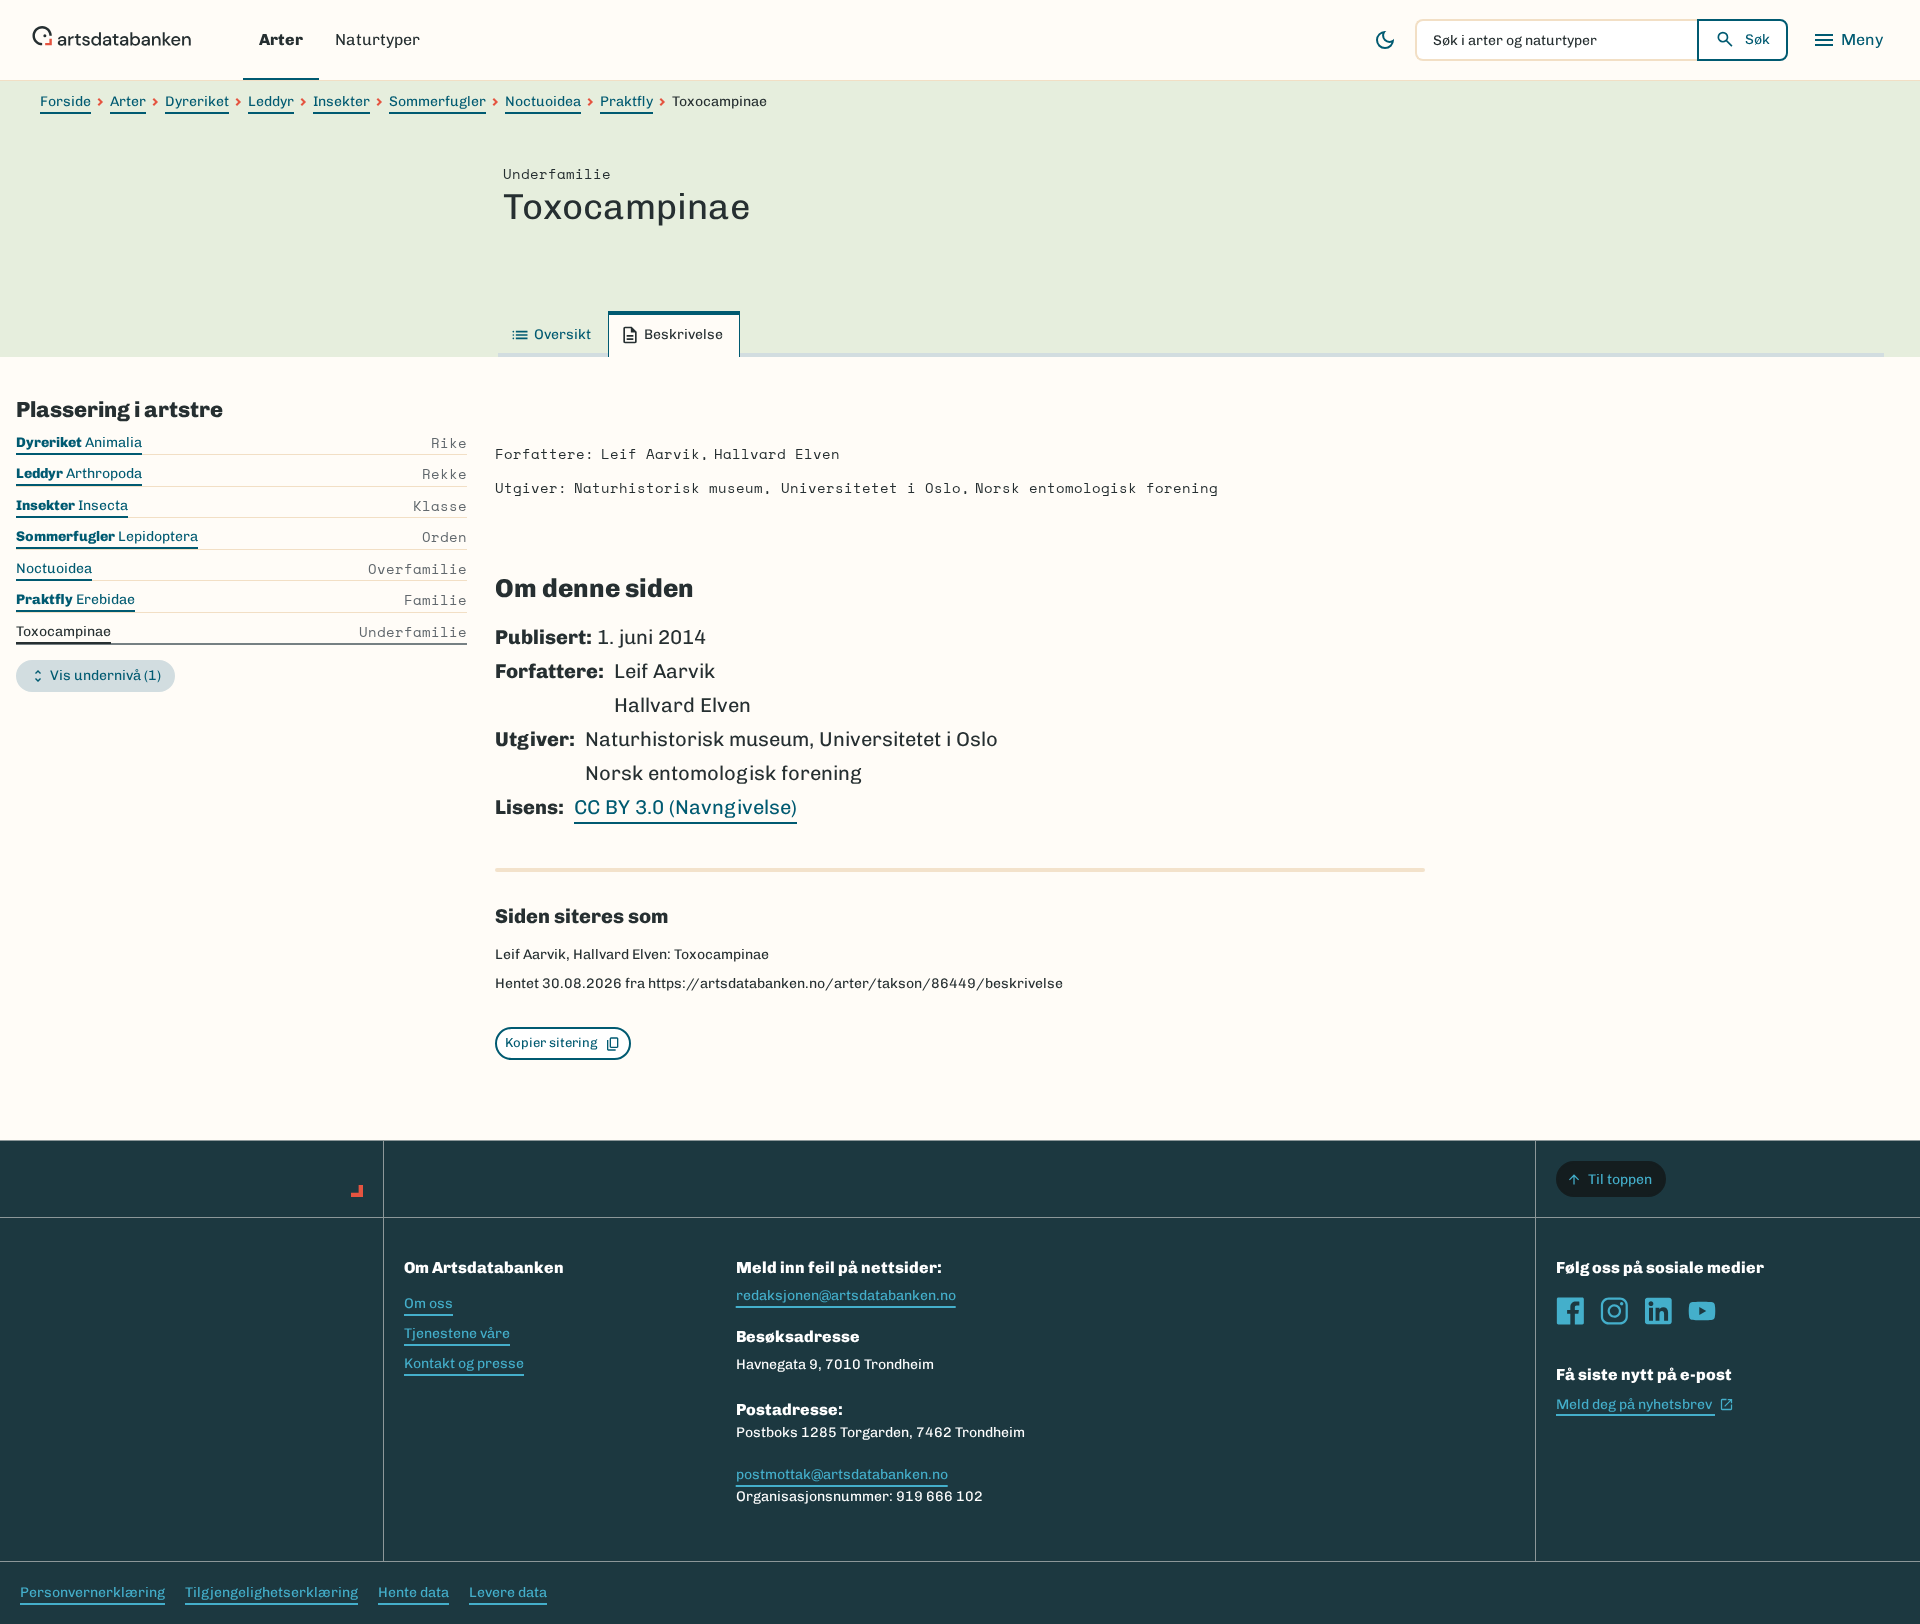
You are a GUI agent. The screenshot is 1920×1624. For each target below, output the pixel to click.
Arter (281, 39)
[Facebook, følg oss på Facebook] (1570, 1311)
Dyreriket (197, 101)
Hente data (413, 1592)
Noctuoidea (543, 101)
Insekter (341, 101)
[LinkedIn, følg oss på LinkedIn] (1658, 1311)
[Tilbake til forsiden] (111, 40)
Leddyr (271, 101)
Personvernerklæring (92, 1592)
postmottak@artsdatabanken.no (842, 1474)
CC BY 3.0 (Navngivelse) (685, 807)
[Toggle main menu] (1848, 40)
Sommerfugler (437, 101)
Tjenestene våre (457, 1333)
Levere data (508, 1592)
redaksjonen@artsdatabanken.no (846, 1295)
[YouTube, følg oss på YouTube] (1702, 1311)
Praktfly (626, 101)
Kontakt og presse (464, 1363)
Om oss (428, 1303)
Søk (1757, 39)
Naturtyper (377, 39)
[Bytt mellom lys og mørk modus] (1385, 40)
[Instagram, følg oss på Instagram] (1614, 1311)
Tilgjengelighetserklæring (271, 1592)
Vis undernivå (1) (105, 675)
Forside (65, 101)
